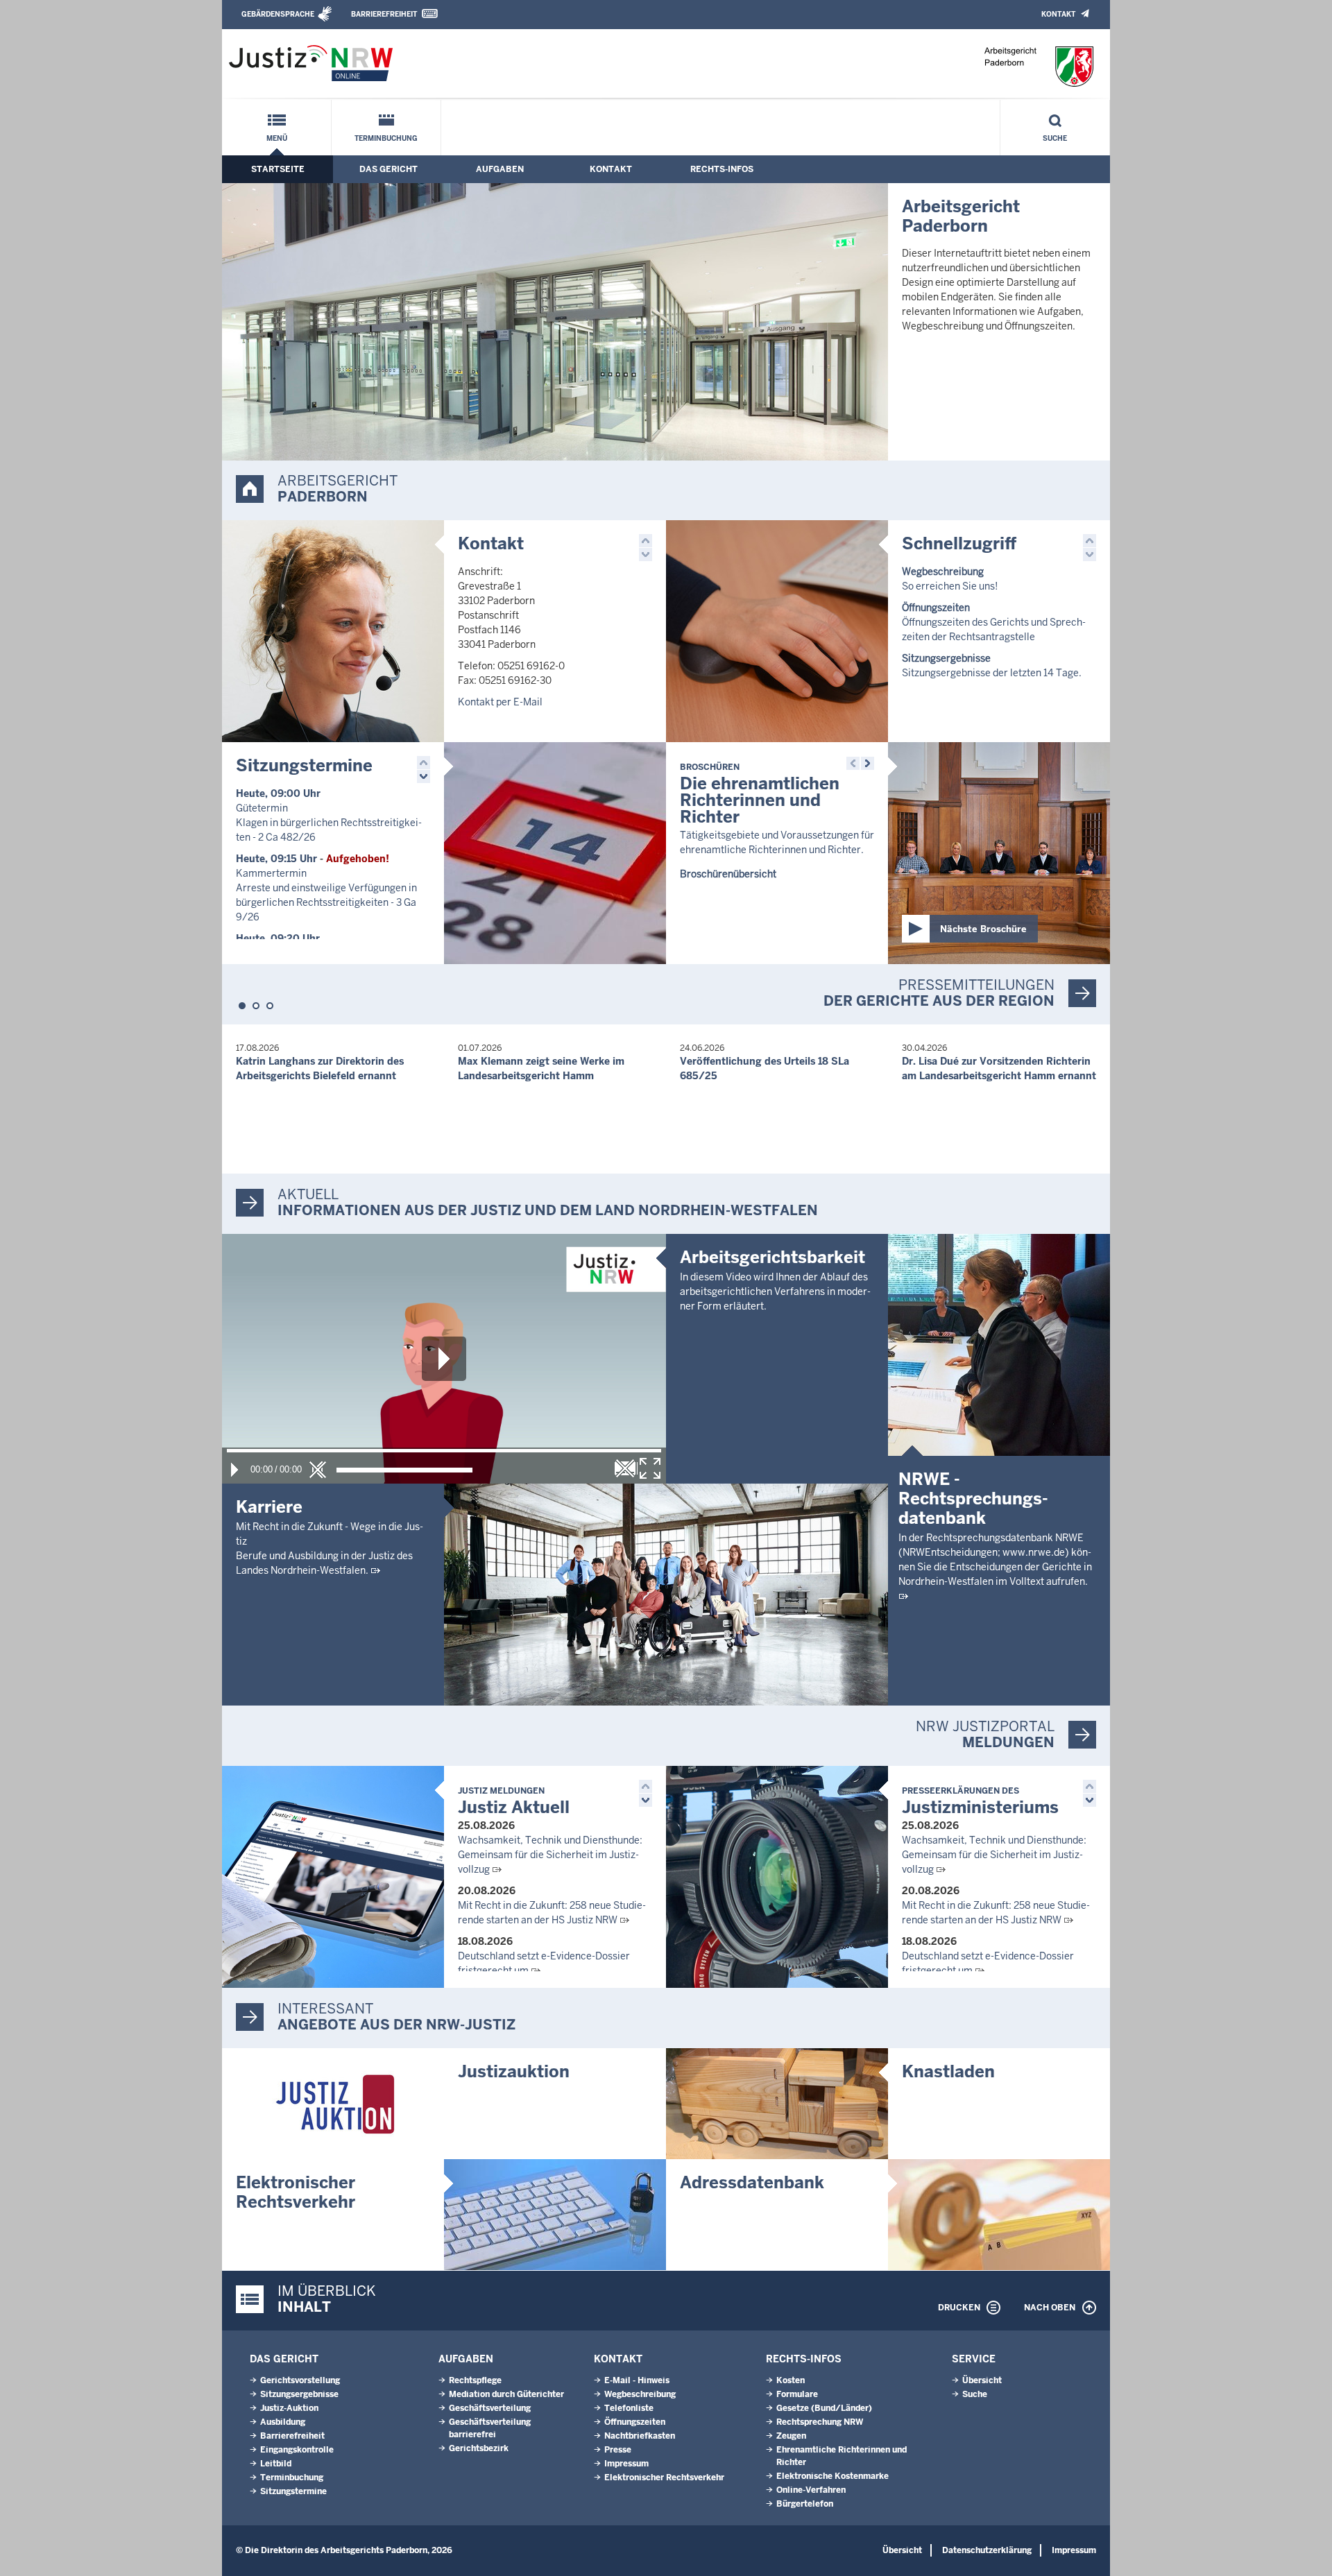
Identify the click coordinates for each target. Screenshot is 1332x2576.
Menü (277, 138)
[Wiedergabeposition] (444, 1451)
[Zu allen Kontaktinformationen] (333, 631)
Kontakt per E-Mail (500, 702)
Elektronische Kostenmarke (832, 2476)
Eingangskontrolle (297, 2450)
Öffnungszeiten (635, 2422)
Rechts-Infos (722, 169)
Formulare (797, 2394)
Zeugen (791, 2436)
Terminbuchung (386, 138)
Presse (618, 2450)
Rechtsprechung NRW (820, 2422)
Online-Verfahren (811, 2490)
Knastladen (948, 2071)
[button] (646, 541)
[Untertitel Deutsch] (625, 1468)
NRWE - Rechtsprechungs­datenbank (973, 1499)
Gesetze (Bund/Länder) (824, 2408)
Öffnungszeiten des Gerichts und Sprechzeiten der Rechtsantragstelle (994, 622)
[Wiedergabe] (234, 1470)
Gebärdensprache (278, 14)
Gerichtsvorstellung (300, 2380)
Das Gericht (388, 169)
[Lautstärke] (404, 1470)
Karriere (269, 1507)
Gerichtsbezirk (479, 2448)
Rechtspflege (475, 2380)
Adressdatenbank (752, 2182)
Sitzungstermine (304, 765)
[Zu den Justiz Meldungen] (333, 1877)
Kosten (791, 2380)
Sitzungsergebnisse (299, 2394)
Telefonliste (629, 2408)
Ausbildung (283, 2422)
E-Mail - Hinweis (637, 2380)
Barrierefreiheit (384, 14)
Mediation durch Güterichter (506, 2394)
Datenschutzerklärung (987, 2550)
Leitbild (276, 2464)
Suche (1055, 138)
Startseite (278, 169)
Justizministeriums (980, 1802)
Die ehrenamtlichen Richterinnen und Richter (760, 795)
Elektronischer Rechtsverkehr (296, 2192)
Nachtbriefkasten (640, 2436)
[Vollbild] (650, 1468)
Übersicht (982, 2380)
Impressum (626, 2464)
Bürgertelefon (805, 2504)
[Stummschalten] (318, 1470)
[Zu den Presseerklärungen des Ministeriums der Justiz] (777, 1877)
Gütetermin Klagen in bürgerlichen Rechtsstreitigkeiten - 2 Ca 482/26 (329, 823)
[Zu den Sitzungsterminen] (555, 853)
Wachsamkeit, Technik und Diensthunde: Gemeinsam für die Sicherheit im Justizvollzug (550, 1855)
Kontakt (1058, 14)
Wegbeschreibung (640, 2394)
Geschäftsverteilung (490, 2408)
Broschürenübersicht (728, 874)
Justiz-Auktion (289, 2408)
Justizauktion (514, 2071)
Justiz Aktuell (514, 1802)
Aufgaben (500, 169)
